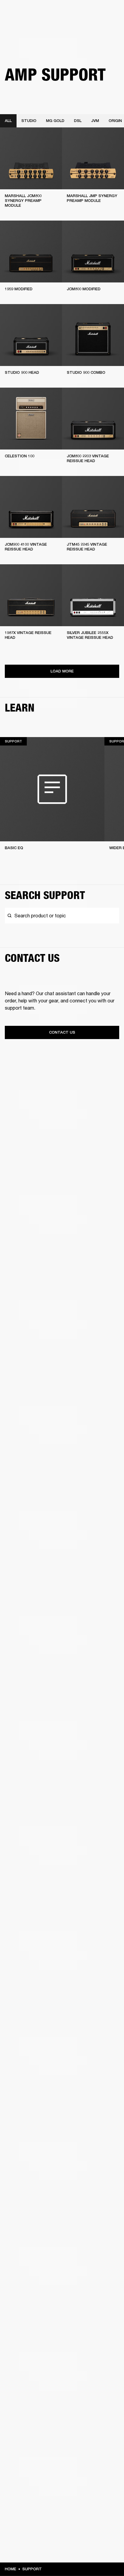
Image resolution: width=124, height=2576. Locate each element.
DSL (78, 121)
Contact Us (62, 1032)
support (32, 2569)
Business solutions (102, 13)
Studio (29, 121)
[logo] (24, 24)
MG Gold (55, 121)
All (8, 121)
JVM (95, 121)
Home (11, 2569)
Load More (62, 671)
